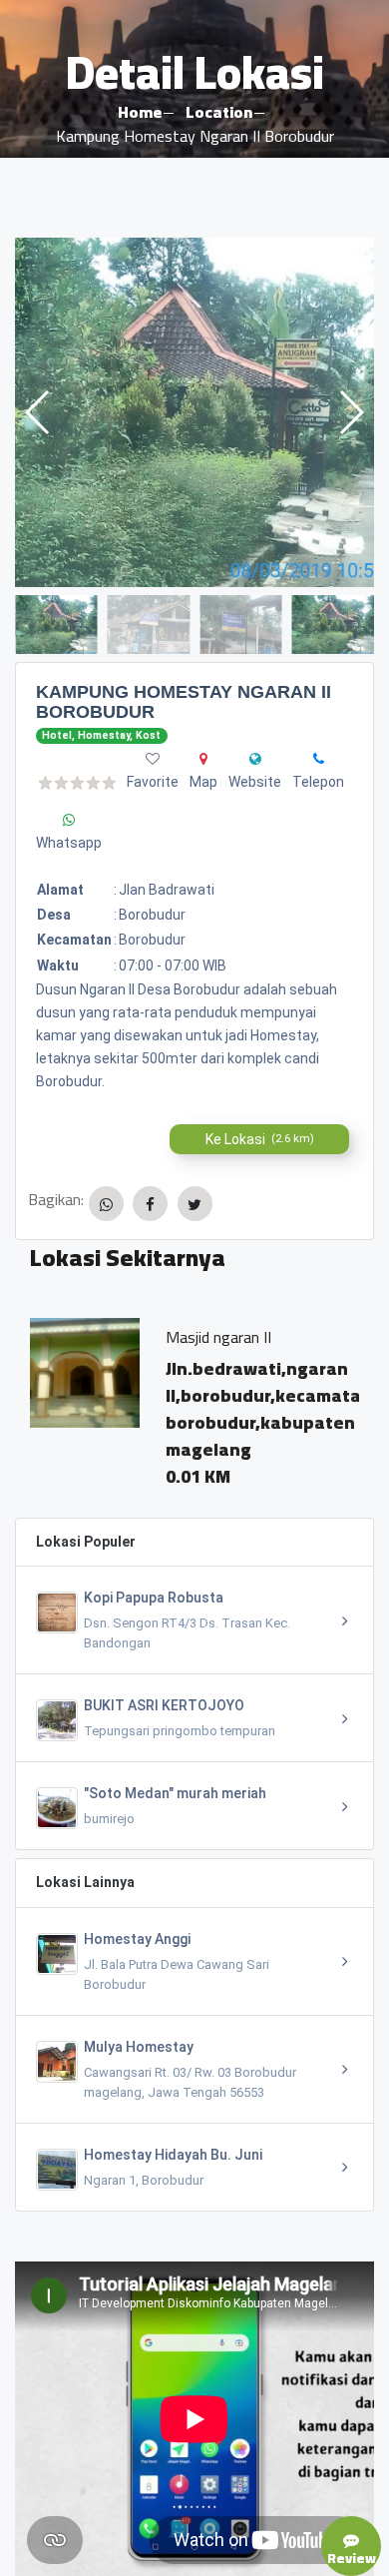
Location (219, 112)
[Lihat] (194, 412)
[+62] (319, 759)
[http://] (255, 759)
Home (140, 112)
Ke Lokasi (260, 1139)
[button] (351, 412)
